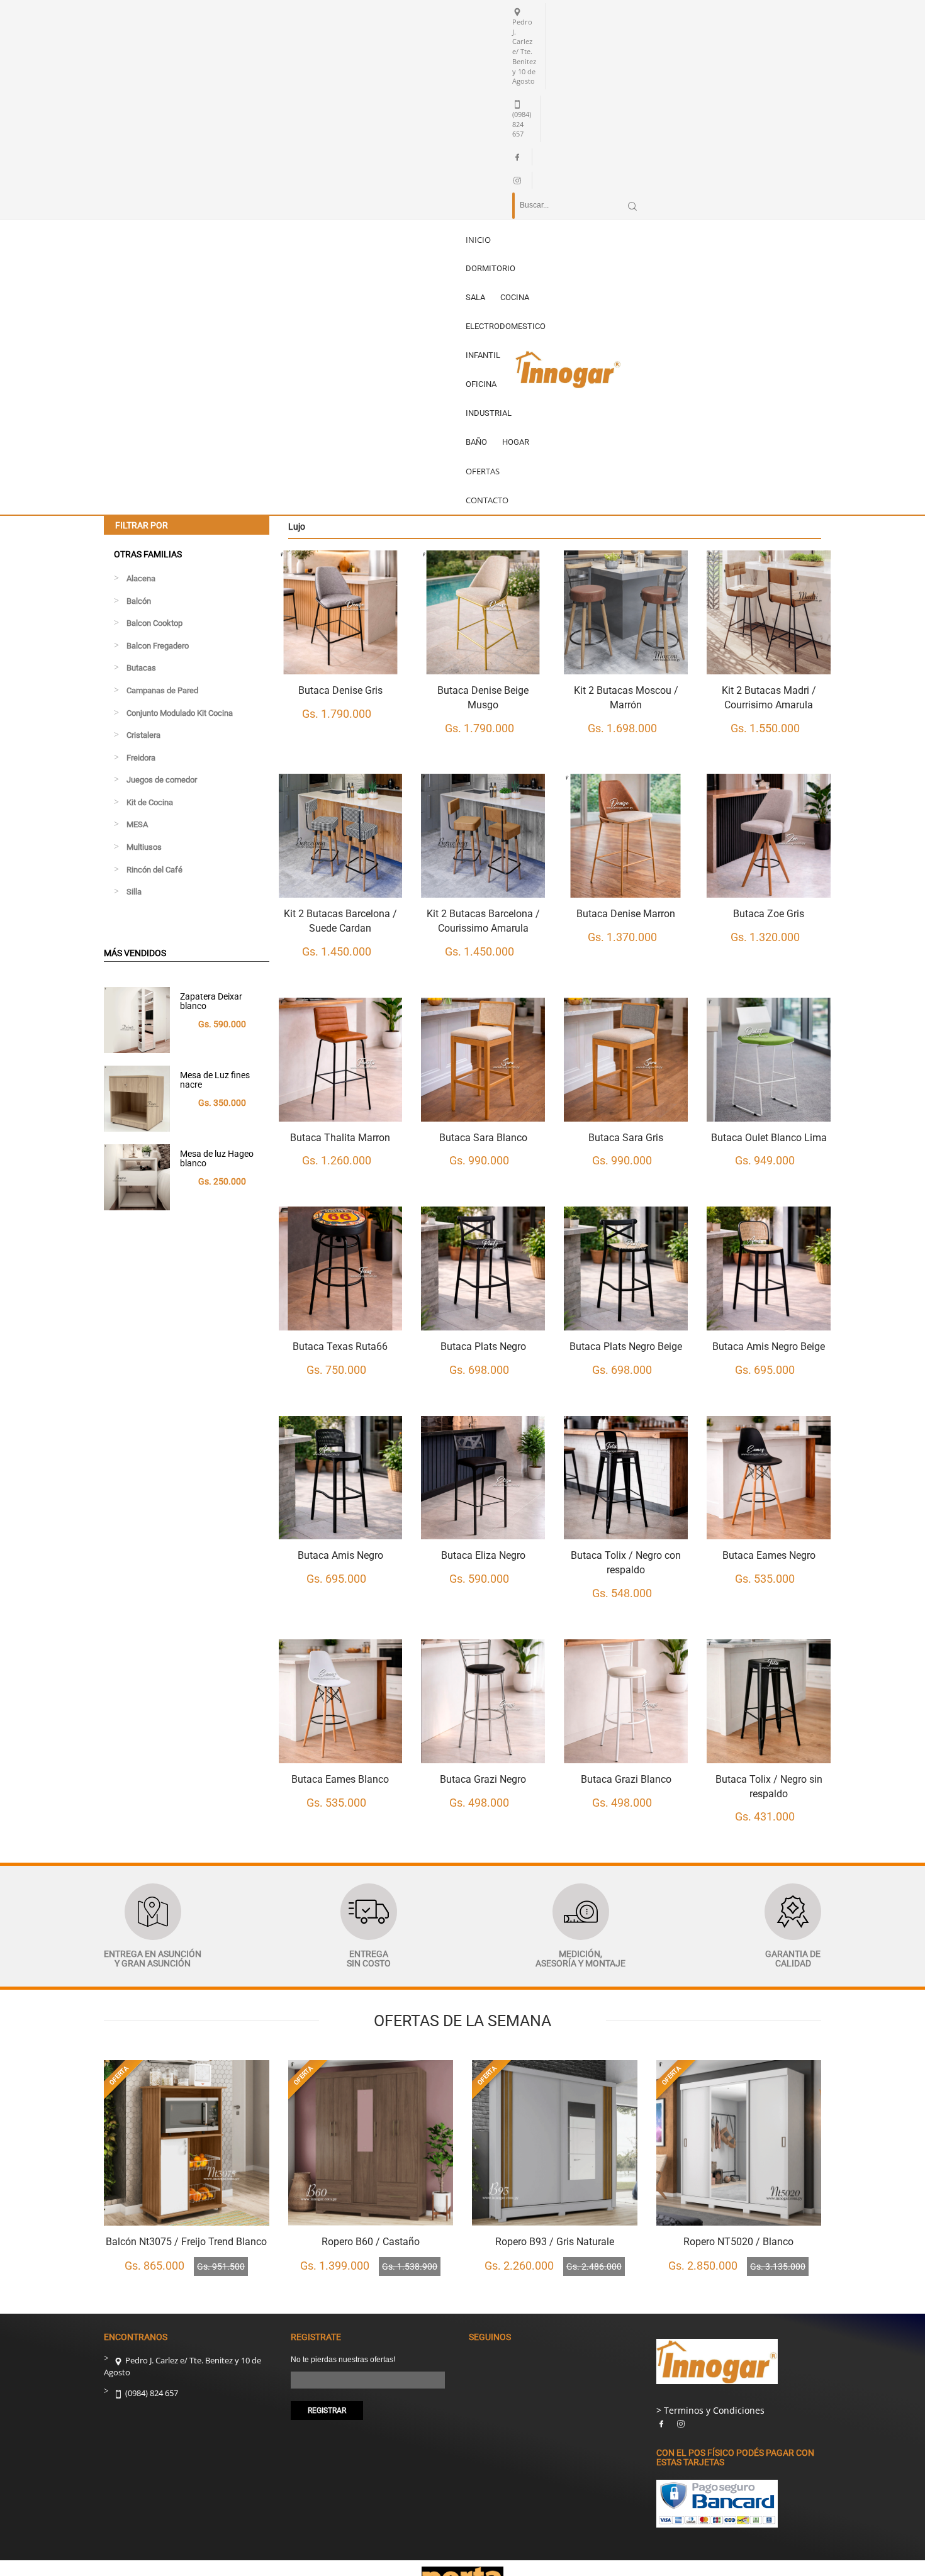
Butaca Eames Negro (769, 1555)
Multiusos (144, 847)
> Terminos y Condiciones (710, 2410)
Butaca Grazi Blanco (626, 1779)
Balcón (139, 601)
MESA (137, 824)
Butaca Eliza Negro (483, 1555)
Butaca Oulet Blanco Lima (769, 1138)
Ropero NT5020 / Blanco (738, 2242)
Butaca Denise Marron (626, 914)
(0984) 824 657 (151, 2393)
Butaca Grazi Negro (483, 1779)
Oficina (481, 384)
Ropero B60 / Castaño (371, 2242)
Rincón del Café (154, 870)
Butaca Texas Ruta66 (340, 1347)
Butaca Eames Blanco (340, 1779)
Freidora (141, 758)
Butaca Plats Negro (483, 1347)
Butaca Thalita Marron (340, 1138)
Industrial (489, 413)
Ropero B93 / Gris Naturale (555, 2242)
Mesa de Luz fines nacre (215, 1080)
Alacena (141, 578)
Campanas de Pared (162, 690)
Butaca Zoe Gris (769, 914)
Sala (475, 297)
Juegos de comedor (162, 780)
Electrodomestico (506, 326)
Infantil (483, 355)
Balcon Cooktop (154, 623)
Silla (134, 892)
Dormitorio (491, 268)
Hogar (516, 442)
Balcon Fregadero (158, 646)
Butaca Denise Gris (340, 690)
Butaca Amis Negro (340, 1555)
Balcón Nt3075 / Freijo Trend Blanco (186, 2242)
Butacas (141, 668)
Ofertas (483, 471)
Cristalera (143, 735)
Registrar (327, 2411)
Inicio (478, 240)
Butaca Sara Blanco (483, 1138)
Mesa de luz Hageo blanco (217, 1158)
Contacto (487, 500)
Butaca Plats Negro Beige (626, 1347)
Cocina (515, 297)
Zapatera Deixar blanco (211, 1001)
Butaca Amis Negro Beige (769, 1347)
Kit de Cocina (150, 802)
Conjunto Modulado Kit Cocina (180, 713)
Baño (476, 442)
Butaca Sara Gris (626, 1138)
